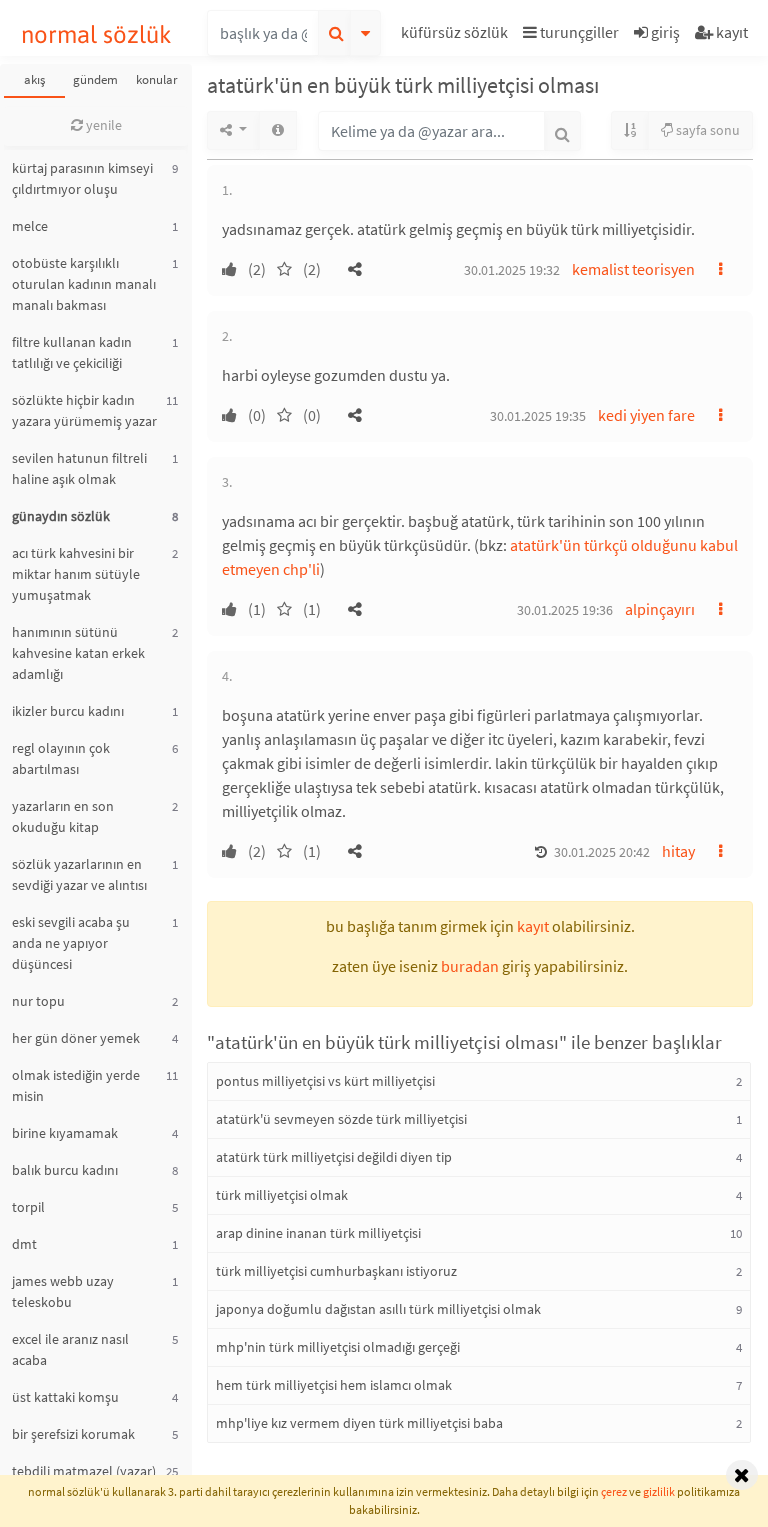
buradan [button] (470, 966)
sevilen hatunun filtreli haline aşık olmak (79, 468)
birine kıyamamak (65, 1133)
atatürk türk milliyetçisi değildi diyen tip (334, 1157)
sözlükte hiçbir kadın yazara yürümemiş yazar (84, 410)
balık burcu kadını (65, 1170)
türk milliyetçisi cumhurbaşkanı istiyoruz (336, 1271)
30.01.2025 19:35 (538, 416)
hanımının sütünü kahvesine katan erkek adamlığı (78, 653)
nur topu (38, 1001)
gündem (95, 79)
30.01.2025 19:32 (512, 270)
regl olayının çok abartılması (61, 758)
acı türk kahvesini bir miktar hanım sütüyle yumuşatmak (76, 574)
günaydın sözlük (61, 516)
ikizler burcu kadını (68, 711)
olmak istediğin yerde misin (76, 1085)
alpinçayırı (660, 609)
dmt (24, 1244)
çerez (614, 1491)
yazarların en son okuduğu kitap (63, 816)
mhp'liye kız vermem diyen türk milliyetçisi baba (359, 1423)
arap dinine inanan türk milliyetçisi (318, 1233)
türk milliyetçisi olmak (282, 1195)
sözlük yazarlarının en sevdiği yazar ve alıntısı (79, 874)
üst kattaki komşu (65, 1397)
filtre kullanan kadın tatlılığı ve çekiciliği (72, 352)
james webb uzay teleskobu (63, 1291)
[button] (457, 35)
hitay (678, 851)
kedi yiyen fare (646, 415)
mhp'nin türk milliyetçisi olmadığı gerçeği (338, 1347)
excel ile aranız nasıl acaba (70, 1349)
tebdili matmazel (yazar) (84, 1471)
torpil (28, 1207)
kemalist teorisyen (633, 269)
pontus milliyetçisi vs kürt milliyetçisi (325, 1081)
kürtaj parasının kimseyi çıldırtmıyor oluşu (82, 178)
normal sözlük (96, 34)
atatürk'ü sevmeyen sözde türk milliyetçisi (341, 1119)
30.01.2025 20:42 (602, 852)
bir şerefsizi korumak (73, 1434)
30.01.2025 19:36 (565, 610)
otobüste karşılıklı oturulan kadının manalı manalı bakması (84, 284)
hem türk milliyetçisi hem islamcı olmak (334, 1385)
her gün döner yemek (76, 1038)
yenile (102, 125)
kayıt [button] (533, 926)
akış (34, 79)
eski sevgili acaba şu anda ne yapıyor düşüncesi (71, 943)
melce (30, 226)
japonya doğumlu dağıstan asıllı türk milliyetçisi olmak (378, 1309)
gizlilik (659, 1491)
